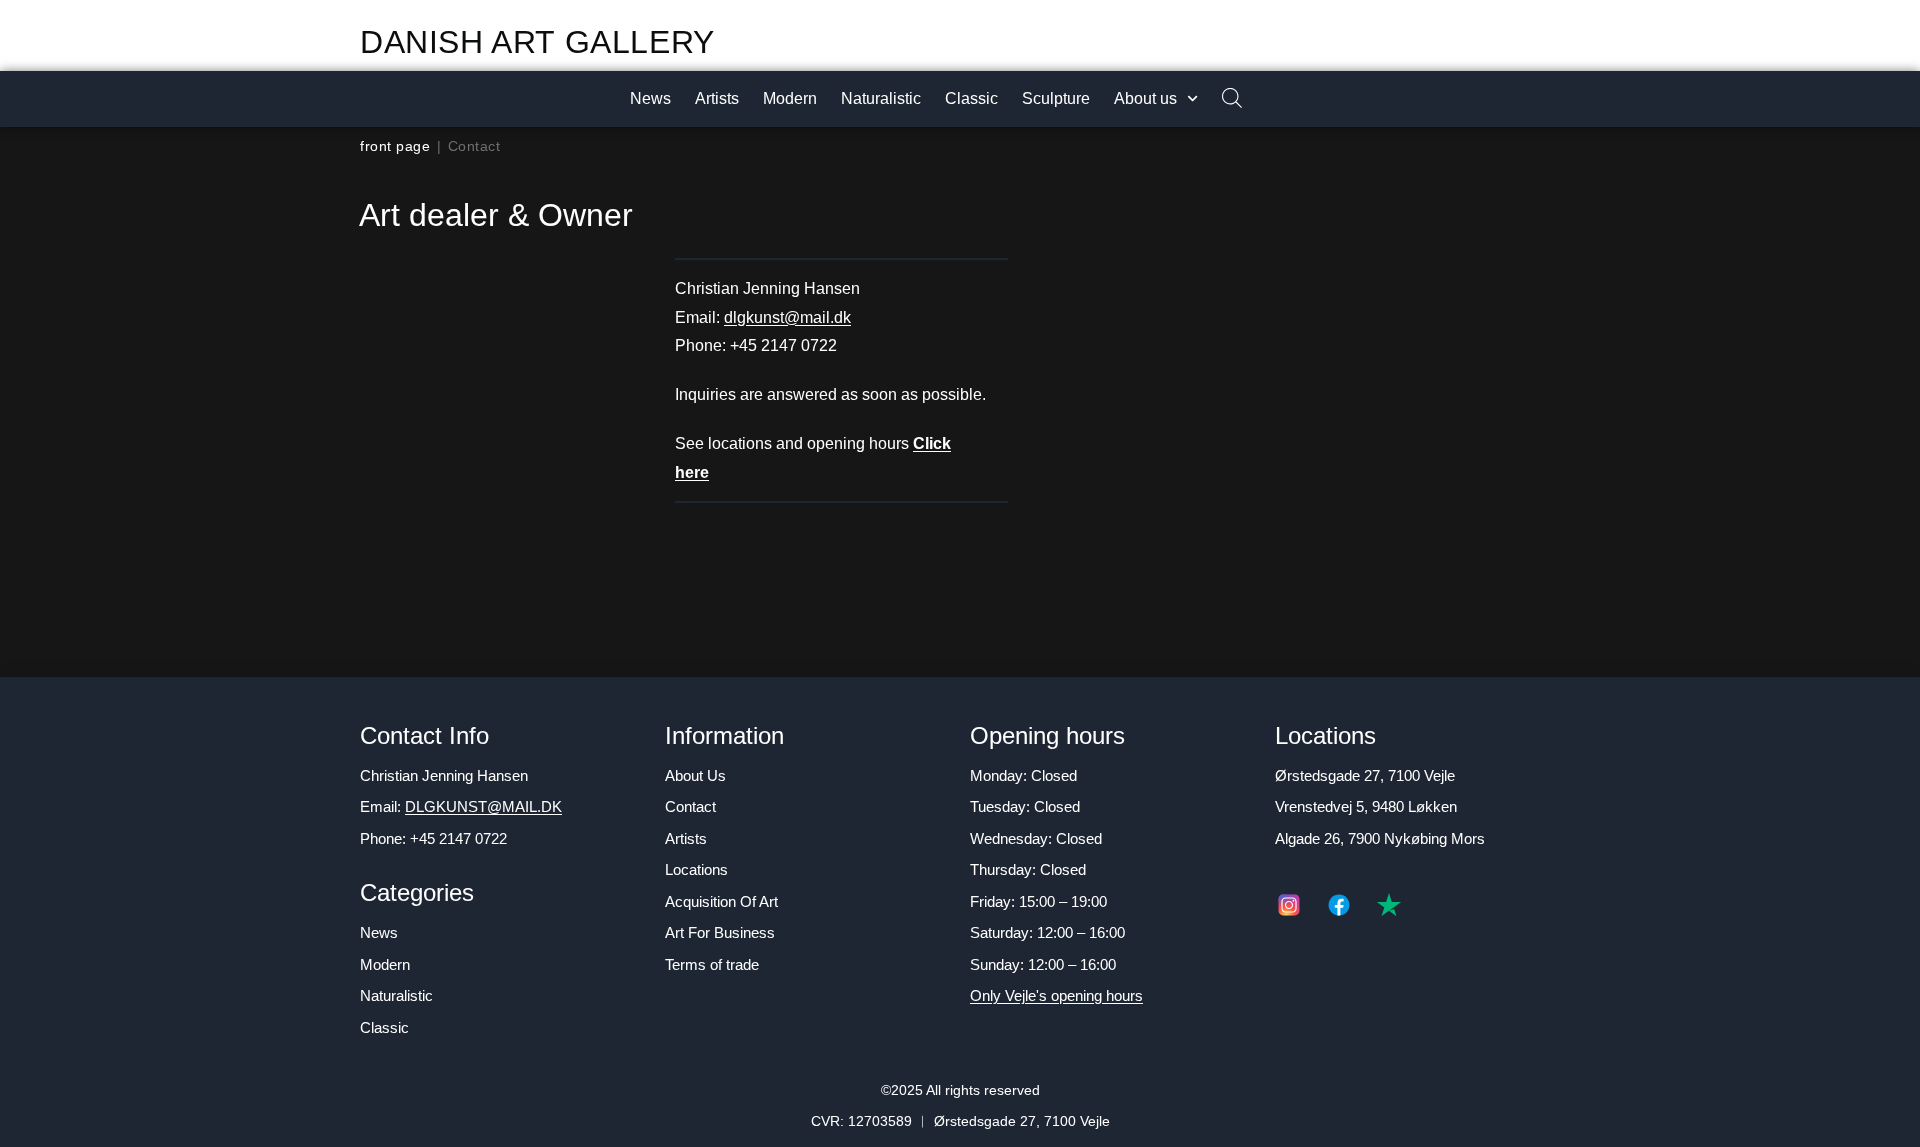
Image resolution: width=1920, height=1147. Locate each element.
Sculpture (1056, 98)
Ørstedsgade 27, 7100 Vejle (1365, 775)
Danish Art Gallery (537, 42)
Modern (790, 98)
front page (395, 146)
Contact (690, 806)
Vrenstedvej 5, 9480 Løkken (1366, 806)
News (650, 98)
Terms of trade (712, 964)
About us (1145, 98)
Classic (971, 98)
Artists (717, 98)
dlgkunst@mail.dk (787, 317)
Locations (696, 869)
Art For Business (720, 932)
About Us (695, 775)
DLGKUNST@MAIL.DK (483, 806)
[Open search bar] (1222, 99)
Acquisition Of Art (721, 901)
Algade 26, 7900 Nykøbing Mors (1380, 838)
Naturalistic (881, 98)
